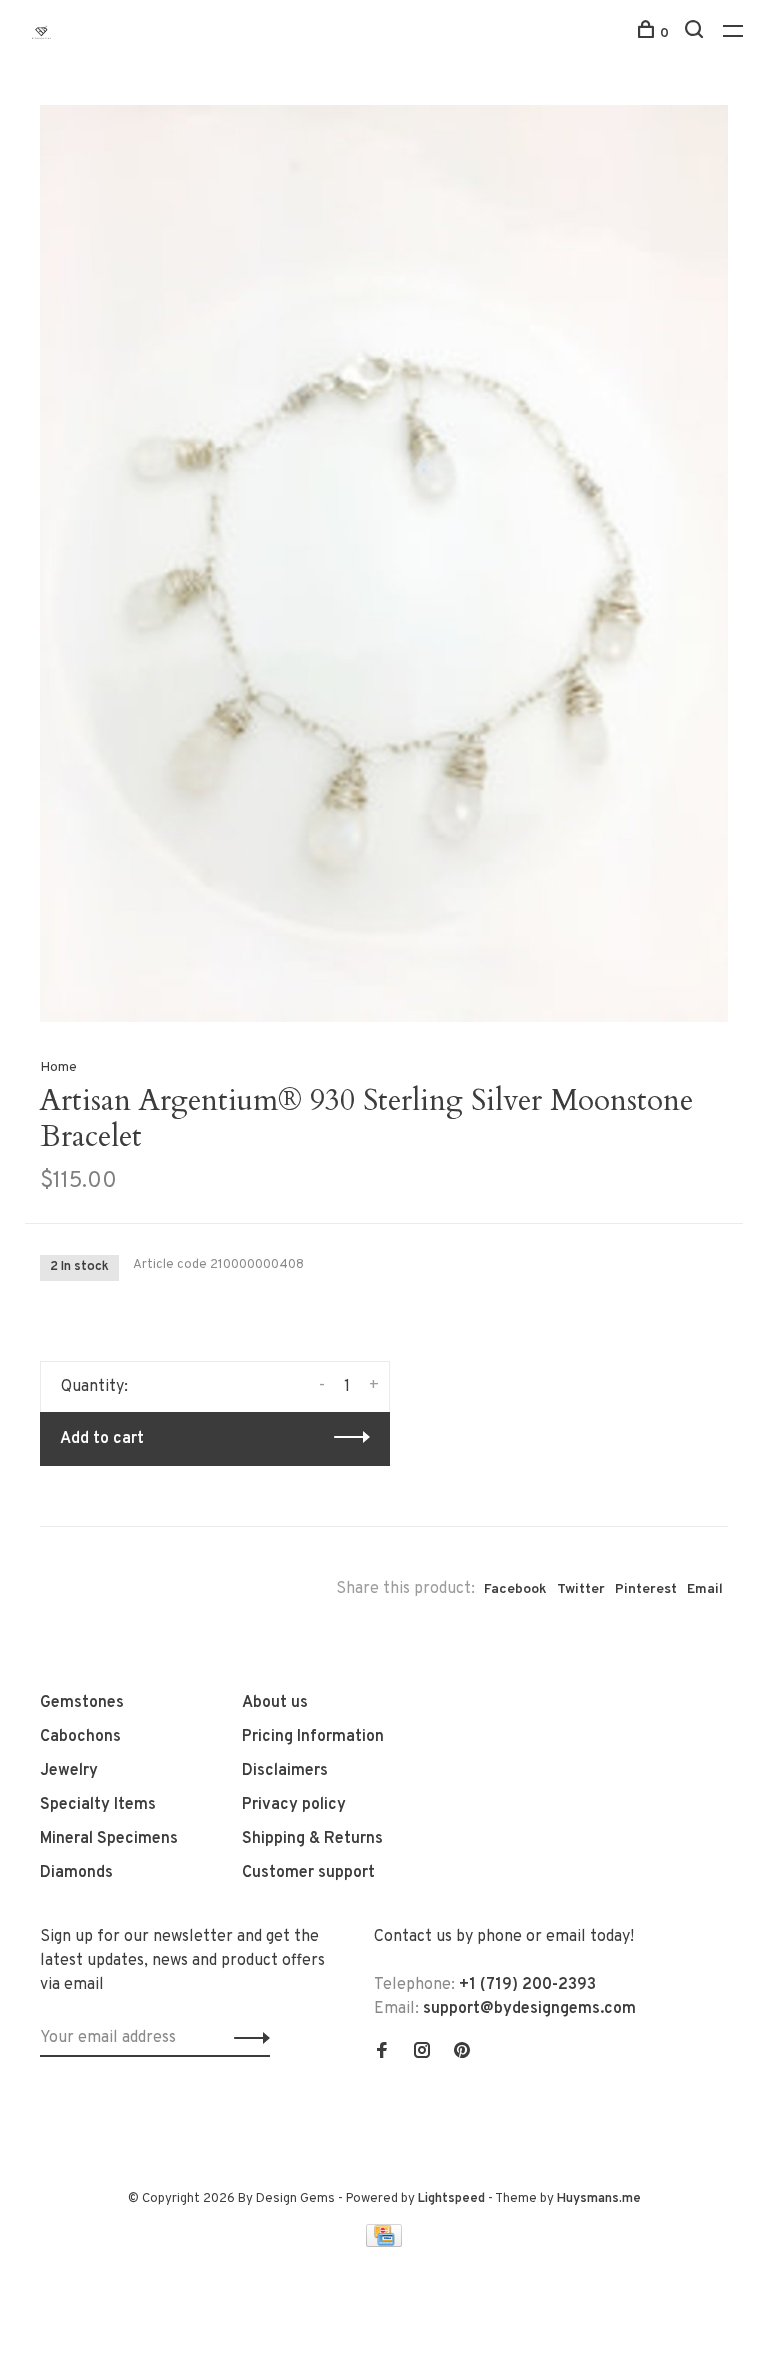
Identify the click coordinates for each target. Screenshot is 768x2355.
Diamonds (76, 1873)
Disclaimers (285, 1771)
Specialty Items (98, 1805)
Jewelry (69, 1771)
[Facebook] (382, 2053)
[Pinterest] (462, 2053)
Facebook (515, 1589)
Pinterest (646, 1589)
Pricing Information (313, 1737)
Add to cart (102, 1439)
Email (705, 1589)
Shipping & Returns (312, 1839)
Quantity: (94, 1387)
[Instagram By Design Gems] (422, 2053)
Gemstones (82, 1703)
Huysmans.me (599, 2199)
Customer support (308, 1873)
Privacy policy (294, 1805)
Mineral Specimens (109, 1839)
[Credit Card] (384, 2243)
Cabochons (80, 1737)
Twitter (581, 1589)
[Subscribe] (246, 2038)
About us (275, 1703)
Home (58, 1067)
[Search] (696, 33)
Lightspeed (451, 2199)
